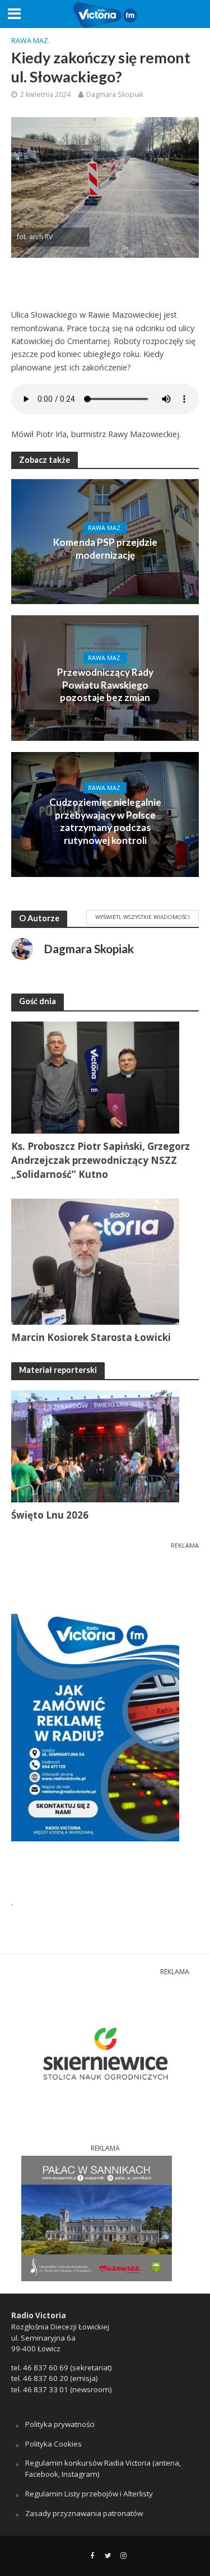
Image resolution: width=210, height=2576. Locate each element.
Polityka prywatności (60, 2424)
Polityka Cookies (53, 2444)
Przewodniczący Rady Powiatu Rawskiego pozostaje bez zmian (105, 685)
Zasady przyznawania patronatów (84, 2513)
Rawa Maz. (31, 41)
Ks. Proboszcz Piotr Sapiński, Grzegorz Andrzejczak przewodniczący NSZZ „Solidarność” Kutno (101, 1160)
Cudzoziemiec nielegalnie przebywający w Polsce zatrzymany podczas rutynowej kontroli (105, 821)
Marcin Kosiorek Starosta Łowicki (91, 1337)
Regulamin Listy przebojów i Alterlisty (89, 2494)
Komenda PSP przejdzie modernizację (105, 548)
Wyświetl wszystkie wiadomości (143, 917)
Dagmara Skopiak (115, 94)
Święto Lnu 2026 (50, 1515)
